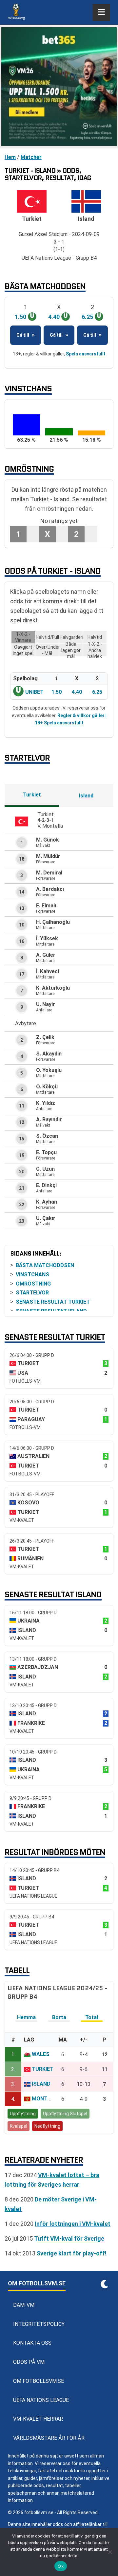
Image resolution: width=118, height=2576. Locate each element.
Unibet (34, 692)
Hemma (26, 2018)
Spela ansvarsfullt (86, 354)
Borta (59, 2018)
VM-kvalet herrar (38, 2419)
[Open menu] (101, 13)
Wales (41, 2055)
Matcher (31, 157)
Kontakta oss (32, 2343)
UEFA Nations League (41, 2400)
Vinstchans (32, 1275)
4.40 (77, 692)
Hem (10, 157)
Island (86, 796)
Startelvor (32, 1293)
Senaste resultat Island (51, 1311)
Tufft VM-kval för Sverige (69, 2238)
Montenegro (50, 2099)
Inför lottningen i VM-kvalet (73, 2224)
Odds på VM (29, 2362)
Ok (61, 2566)
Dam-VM (24, 2305)
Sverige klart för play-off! (72, 2253)
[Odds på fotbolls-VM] (59, 87)
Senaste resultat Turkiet (53, 1302)
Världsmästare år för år (49, 2438)
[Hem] (16, 13)
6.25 (97, 692)
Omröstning (33, 1284)
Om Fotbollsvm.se (39, 2381)
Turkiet (32, 795)
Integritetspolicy (39, 2324)
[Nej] (110, 2552)
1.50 (57, 692)
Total (92, 2018)
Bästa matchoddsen (45, 1265)
